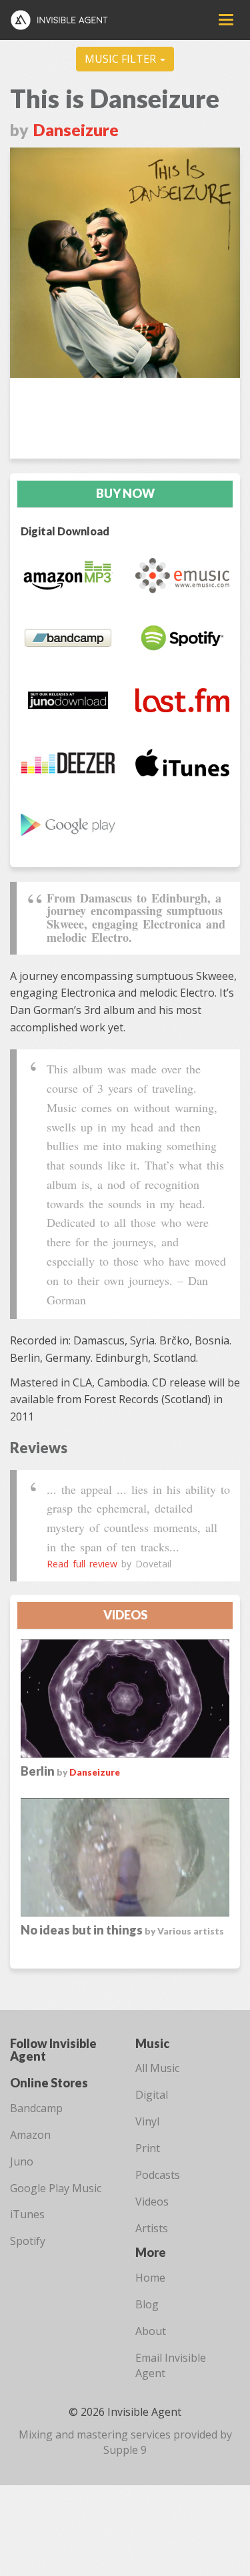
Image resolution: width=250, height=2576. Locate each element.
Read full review (82, 1564)
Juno (22, 2161)
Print (148, 2148)
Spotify (28, 2241)
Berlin (45, 1771)
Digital (152, 2095)
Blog (147, 2304)
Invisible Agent (65, 20)
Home (150, 2278)
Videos (152, 2202)
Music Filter (122, 59)
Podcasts (158, 2175)
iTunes (27, 2214)
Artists (152, 2228)
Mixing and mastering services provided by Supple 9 (125, 2442)
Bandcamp (36, 2108)
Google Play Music (56, 2188)
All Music (157, 2068)
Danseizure (76, 130)
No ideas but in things (122, 1930)
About (151, 2331)
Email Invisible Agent (171, 2365)
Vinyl (147, 2121)
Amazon (30, 2135)
